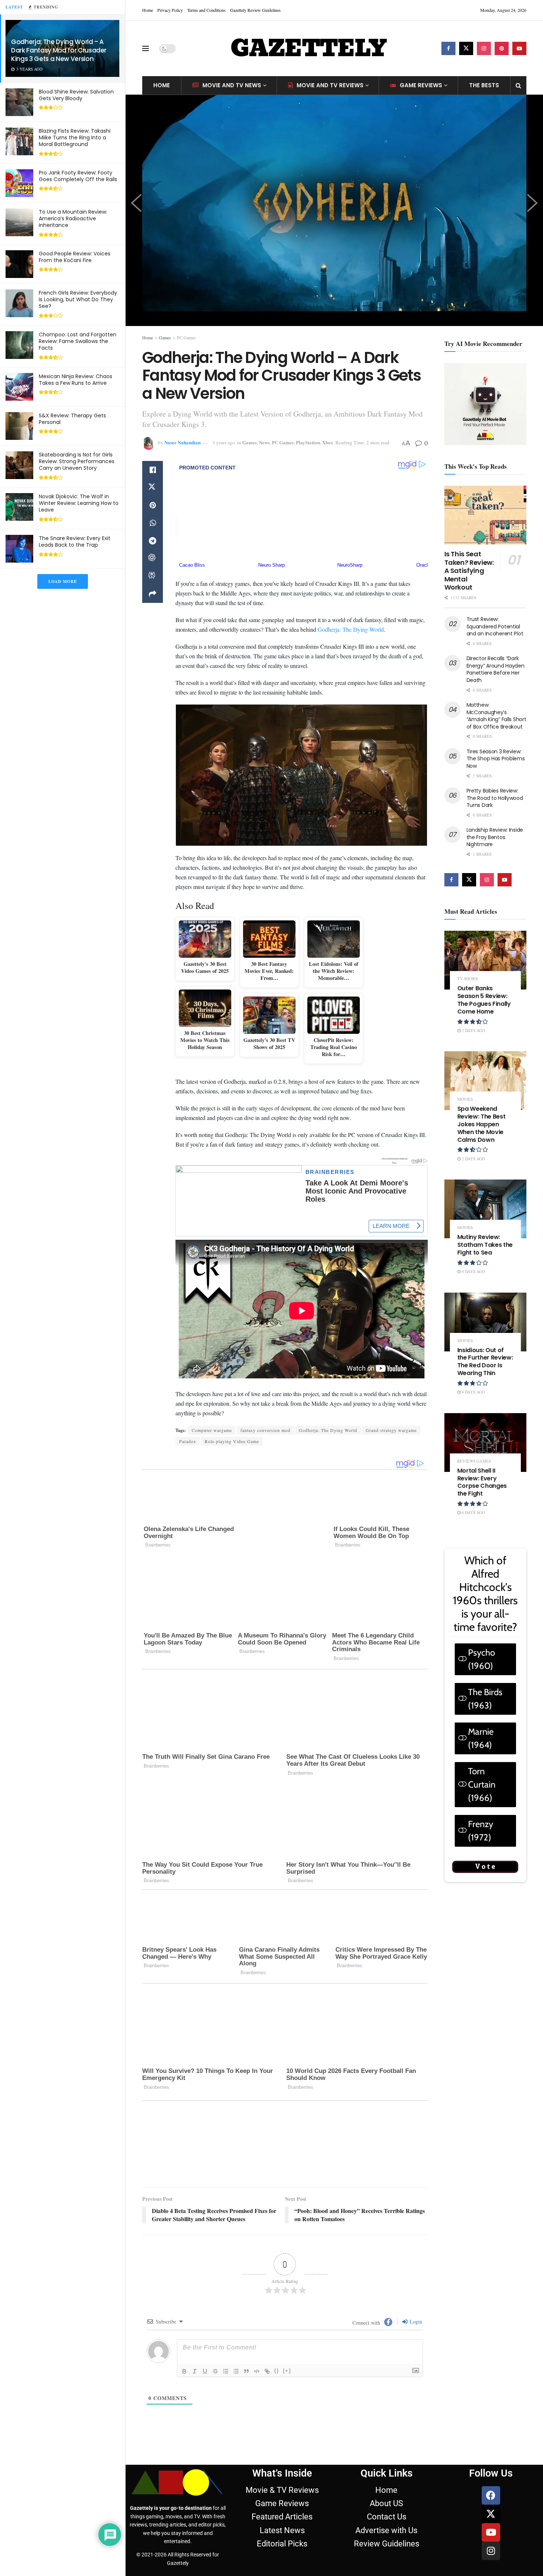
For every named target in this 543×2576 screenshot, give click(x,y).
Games (165, 337)
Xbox (328, 442)
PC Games (186, 337)
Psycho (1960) (481, 1659)
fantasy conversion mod (265, 1430)
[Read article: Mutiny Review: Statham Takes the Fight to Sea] (486, 1209)
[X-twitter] (491, 2514)
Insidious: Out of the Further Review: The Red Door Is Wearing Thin (485, 1362)
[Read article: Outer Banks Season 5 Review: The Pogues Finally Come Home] (486, 960)
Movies (465, 1099)
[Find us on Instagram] (484, 48)
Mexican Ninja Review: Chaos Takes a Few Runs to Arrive (76, 380)
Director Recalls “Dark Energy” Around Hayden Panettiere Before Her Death (496, 669)
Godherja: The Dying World (351, 629)
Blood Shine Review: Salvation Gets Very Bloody (76, 95)
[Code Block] (257, 2371)
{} (277, 2371)
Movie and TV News (232, 85)
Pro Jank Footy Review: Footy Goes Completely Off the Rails (78, 176)
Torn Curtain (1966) (482, 1784)
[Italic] (195, 2371)
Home (148, 10)
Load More (63, 581)
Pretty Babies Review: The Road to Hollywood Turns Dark (495, 798)
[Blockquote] (246, 2371)
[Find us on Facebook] (448, 48)
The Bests (484, 85)
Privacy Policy (170, 10)
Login (415, 2322)
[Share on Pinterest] (153, 505)
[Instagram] (491, 2551)
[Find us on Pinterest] (502, 48)
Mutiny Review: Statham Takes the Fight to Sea (485, 1245)
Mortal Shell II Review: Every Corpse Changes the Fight (482, 1482)
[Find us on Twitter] (466, 48)
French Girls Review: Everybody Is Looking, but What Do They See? (78, 299)
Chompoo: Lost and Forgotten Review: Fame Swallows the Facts (78, 341)
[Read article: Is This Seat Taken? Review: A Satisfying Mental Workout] (486, 515)
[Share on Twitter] (153, 488)
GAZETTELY (308, 48)
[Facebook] (491, 2495)
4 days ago (473, 1271)
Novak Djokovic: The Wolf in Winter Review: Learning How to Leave (79, 503)
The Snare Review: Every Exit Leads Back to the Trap (75, 542)
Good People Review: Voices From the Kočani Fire (75, 257)
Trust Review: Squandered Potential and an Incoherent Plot (495, 626)
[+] (287, 2371)
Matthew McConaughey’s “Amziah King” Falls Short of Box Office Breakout (496, 716)
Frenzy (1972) (481, 1831)
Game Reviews (421, 85)
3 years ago (224, 442)
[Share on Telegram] (153, 541)
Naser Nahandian (182, 442)
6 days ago (473, 1512)
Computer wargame (212, 1430)
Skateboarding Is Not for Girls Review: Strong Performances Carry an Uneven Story (77, 461)
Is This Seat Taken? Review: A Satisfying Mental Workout (469, 571)
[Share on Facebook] (153, 470)
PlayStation (308, 442)
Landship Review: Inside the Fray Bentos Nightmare (495, 837)
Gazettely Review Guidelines (255, 10)
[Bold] (184, 2371)
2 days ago (473, 1030)
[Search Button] (518, 85)
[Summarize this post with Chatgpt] (153, 559)
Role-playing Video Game (232, 1441)
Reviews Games (474, 1461)
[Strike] (215, 2371)
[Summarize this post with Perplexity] (153, 576)
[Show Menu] (146, 48)
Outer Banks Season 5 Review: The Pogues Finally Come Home (484, 1000)
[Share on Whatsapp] (153, 523)
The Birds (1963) (485, 1699)
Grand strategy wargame (391, 1430)
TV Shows (467, 979)
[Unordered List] (236, 2371)
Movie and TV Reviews (330, 85)
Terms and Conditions (206, 10)
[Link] (267, 2371)
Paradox (188, 1441)
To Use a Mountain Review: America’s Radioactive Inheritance (73, 218)
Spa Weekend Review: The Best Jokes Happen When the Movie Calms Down (481, 1124)
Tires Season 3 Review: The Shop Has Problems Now (496, 759)
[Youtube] (491, 2532)
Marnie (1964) (481, 1738)
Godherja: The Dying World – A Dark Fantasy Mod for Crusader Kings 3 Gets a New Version (59, 50)
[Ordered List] (226, 2371)
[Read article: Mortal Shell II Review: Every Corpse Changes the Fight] (486, 1443)
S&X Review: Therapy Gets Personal (72, 419)
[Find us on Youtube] (519, 48)
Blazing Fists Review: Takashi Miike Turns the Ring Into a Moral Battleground (75, 138)
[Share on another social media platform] (153, 594)
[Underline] (205, 2371)
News (264, 442)
